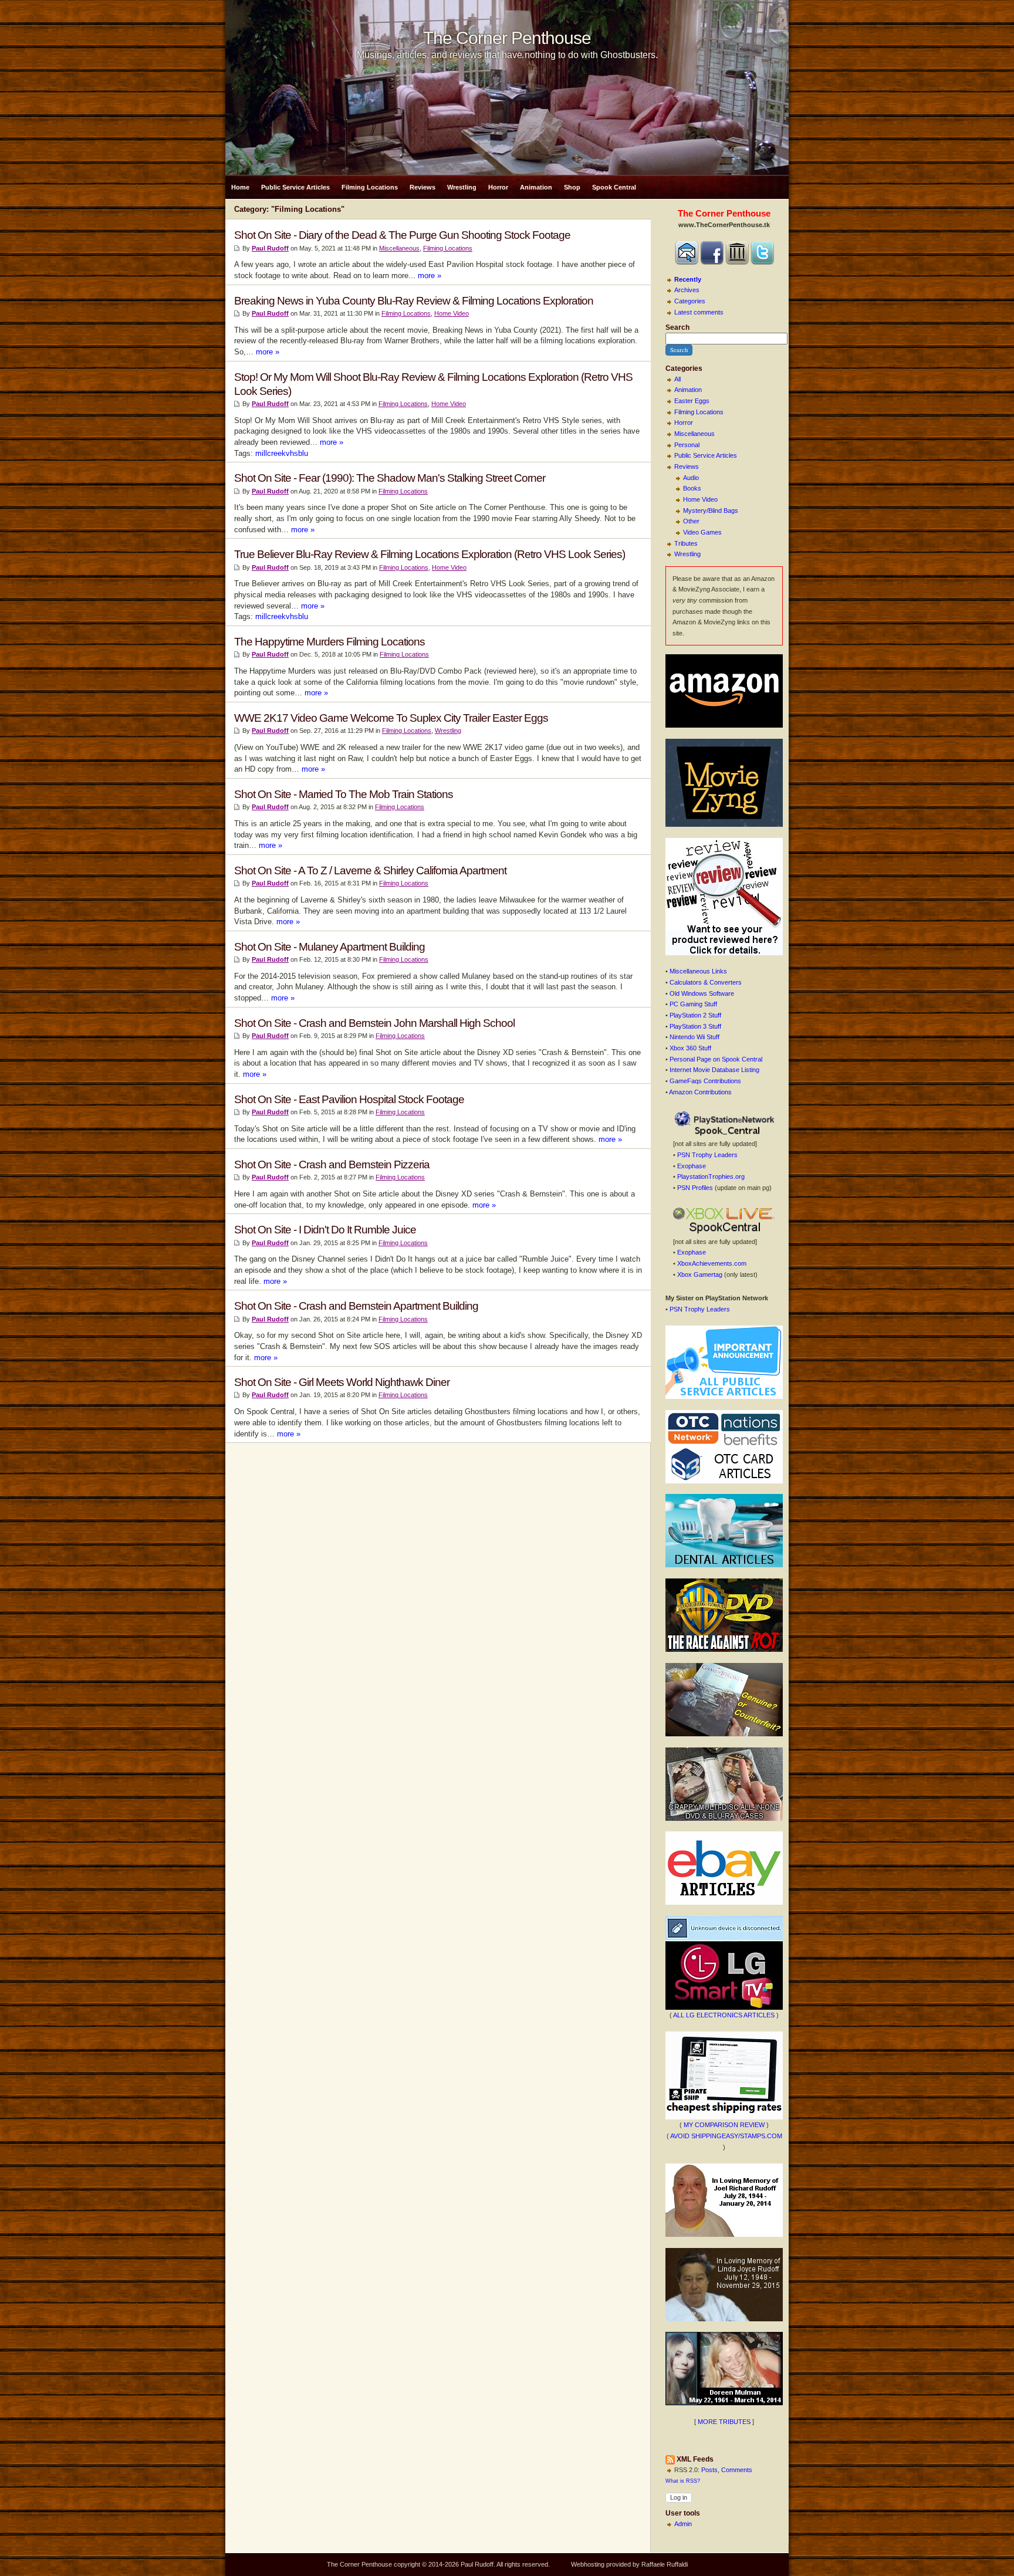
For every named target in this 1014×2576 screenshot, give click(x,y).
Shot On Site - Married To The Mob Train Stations (344, 794)
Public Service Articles (295, 187)
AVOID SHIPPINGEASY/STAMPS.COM (726, 2136)
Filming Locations (370, 187)
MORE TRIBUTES (724, 2422)
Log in (679, 2497)
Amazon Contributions (700, 1092)
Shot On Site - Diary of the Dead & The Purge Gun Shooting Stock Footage (402, 235)
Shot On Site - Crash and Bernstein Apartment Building (356, 1306)
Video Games (702, 532)
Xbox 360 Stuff (690, 1048)
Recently (688, 279)
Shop (572, 187)
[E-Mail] (687, 262)
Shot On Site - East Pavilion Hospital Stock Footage (349, 1099)
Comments (737, 2470)
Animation (536, 187)
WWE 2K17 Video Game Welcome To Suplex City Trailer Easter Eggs (391, 718)
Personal (687, 445)
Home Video (700, 499)
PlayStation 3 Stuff (695, 1026)
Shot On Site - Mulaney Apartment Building (329, 947)
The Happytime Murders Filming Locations (329, 642)
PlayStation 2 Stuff (695, 1015)
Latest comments (699, 312)
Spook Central (614, 187)
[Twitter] (762, 262)
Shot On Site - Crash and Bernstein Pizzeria (332, 1164)
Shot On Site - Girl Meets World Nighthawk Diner (342, 1382)
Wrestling (462, 187)
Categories (690, 301)
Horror (498, 187)
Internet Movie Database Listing (714, 1070)
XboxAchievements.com (712, 1263)
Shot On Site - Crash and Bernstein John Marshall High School (374, 1023)
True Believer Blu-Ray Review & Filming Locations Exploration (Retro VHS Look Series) (430, 554)
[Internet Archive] (737, 262)
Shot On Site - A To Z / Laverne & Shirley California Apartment (370, 871)
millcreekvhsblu (282, 453)
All (677, 379)
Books (692, 488)
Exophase (692, 1166)
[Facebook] (712, 262)
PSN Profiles (695, 1188)
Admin (683, 2524)
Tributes (686, 543)
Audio (691, 478)
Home (240, 187)
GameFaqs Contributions (705, 1081)
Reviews (422, 187)
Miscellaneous (694, 434)
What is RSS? (683, 2481)
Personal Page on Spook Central (716, 1059)
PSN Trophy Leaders (707, 1155)
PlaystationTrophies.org (711, 1177)
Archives (687, 290)
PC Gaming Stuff (693, 1004)
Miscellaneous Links (698, 971)
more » (430, 275)
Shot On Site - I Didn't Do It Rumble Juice (325, 1230)
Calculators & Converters (706, 982)
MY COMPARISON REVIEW (724, 2125)
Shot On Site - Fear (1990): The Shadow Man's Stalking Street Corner (390, 478)
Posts (709, 2470)
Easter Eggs (692, 401)
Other (691, 521)
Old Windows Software (702, 993)
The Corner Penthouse (507, 38)
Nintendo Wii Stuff (694, 1037)
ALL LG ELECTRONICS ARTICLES (724, 2015)
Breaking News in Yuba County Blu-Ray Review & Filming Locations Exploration (414, 301)
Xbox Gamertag (700, 1275)
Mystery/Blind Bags (711, 511)
